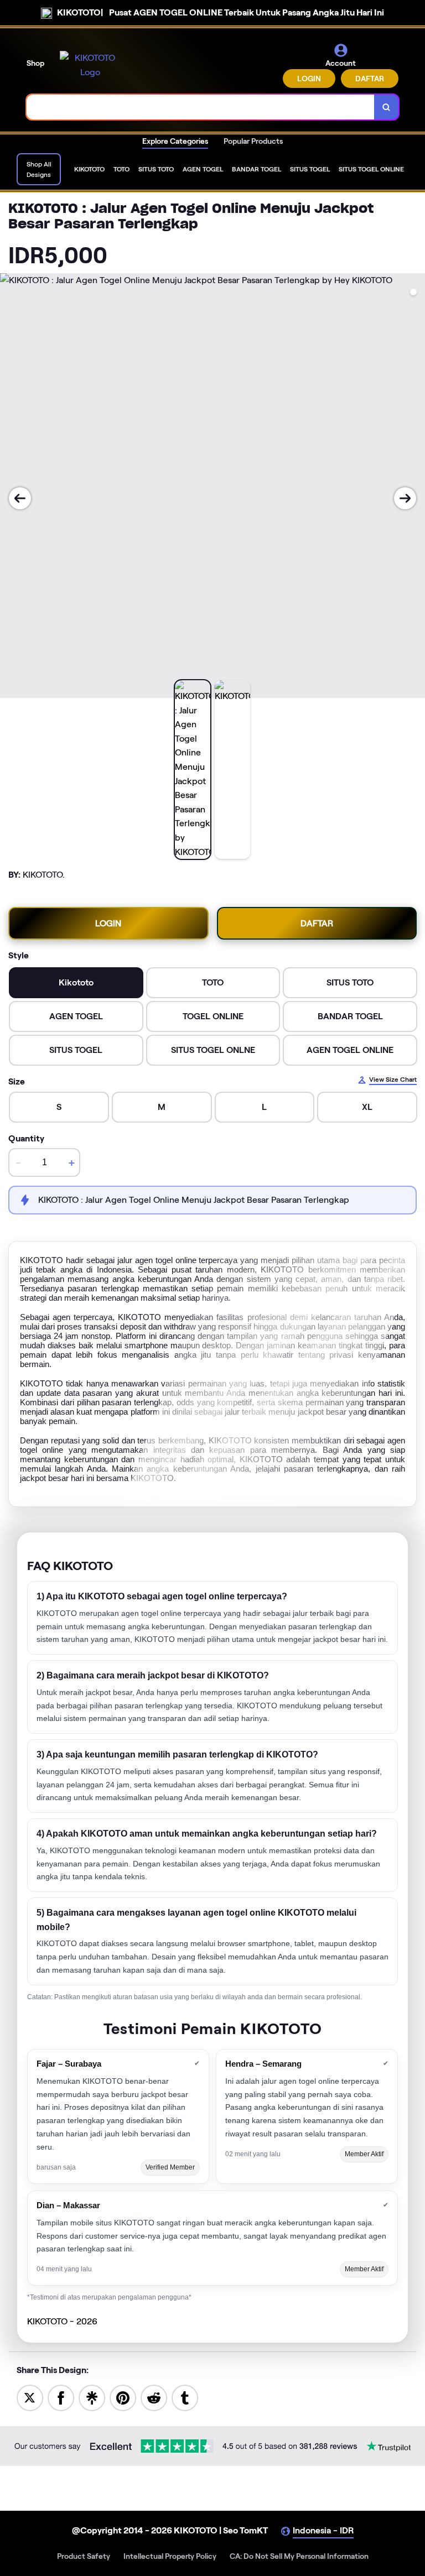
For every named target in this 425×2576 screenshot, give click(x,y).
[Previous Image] (20, 498)
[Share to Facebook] (61, 2397)
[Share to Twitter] (30, 2397)
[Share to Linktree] (92, 2397)
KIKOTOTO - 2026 (62, 2321)
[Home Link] (90, 65)
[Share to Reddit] (154, 2397)
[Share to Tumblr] (185, 2397)
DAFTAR (370, 79)
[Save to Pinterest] (123, 2397)
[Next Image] (405, 498)
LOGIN (309, 79)
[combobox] (201, 107)
